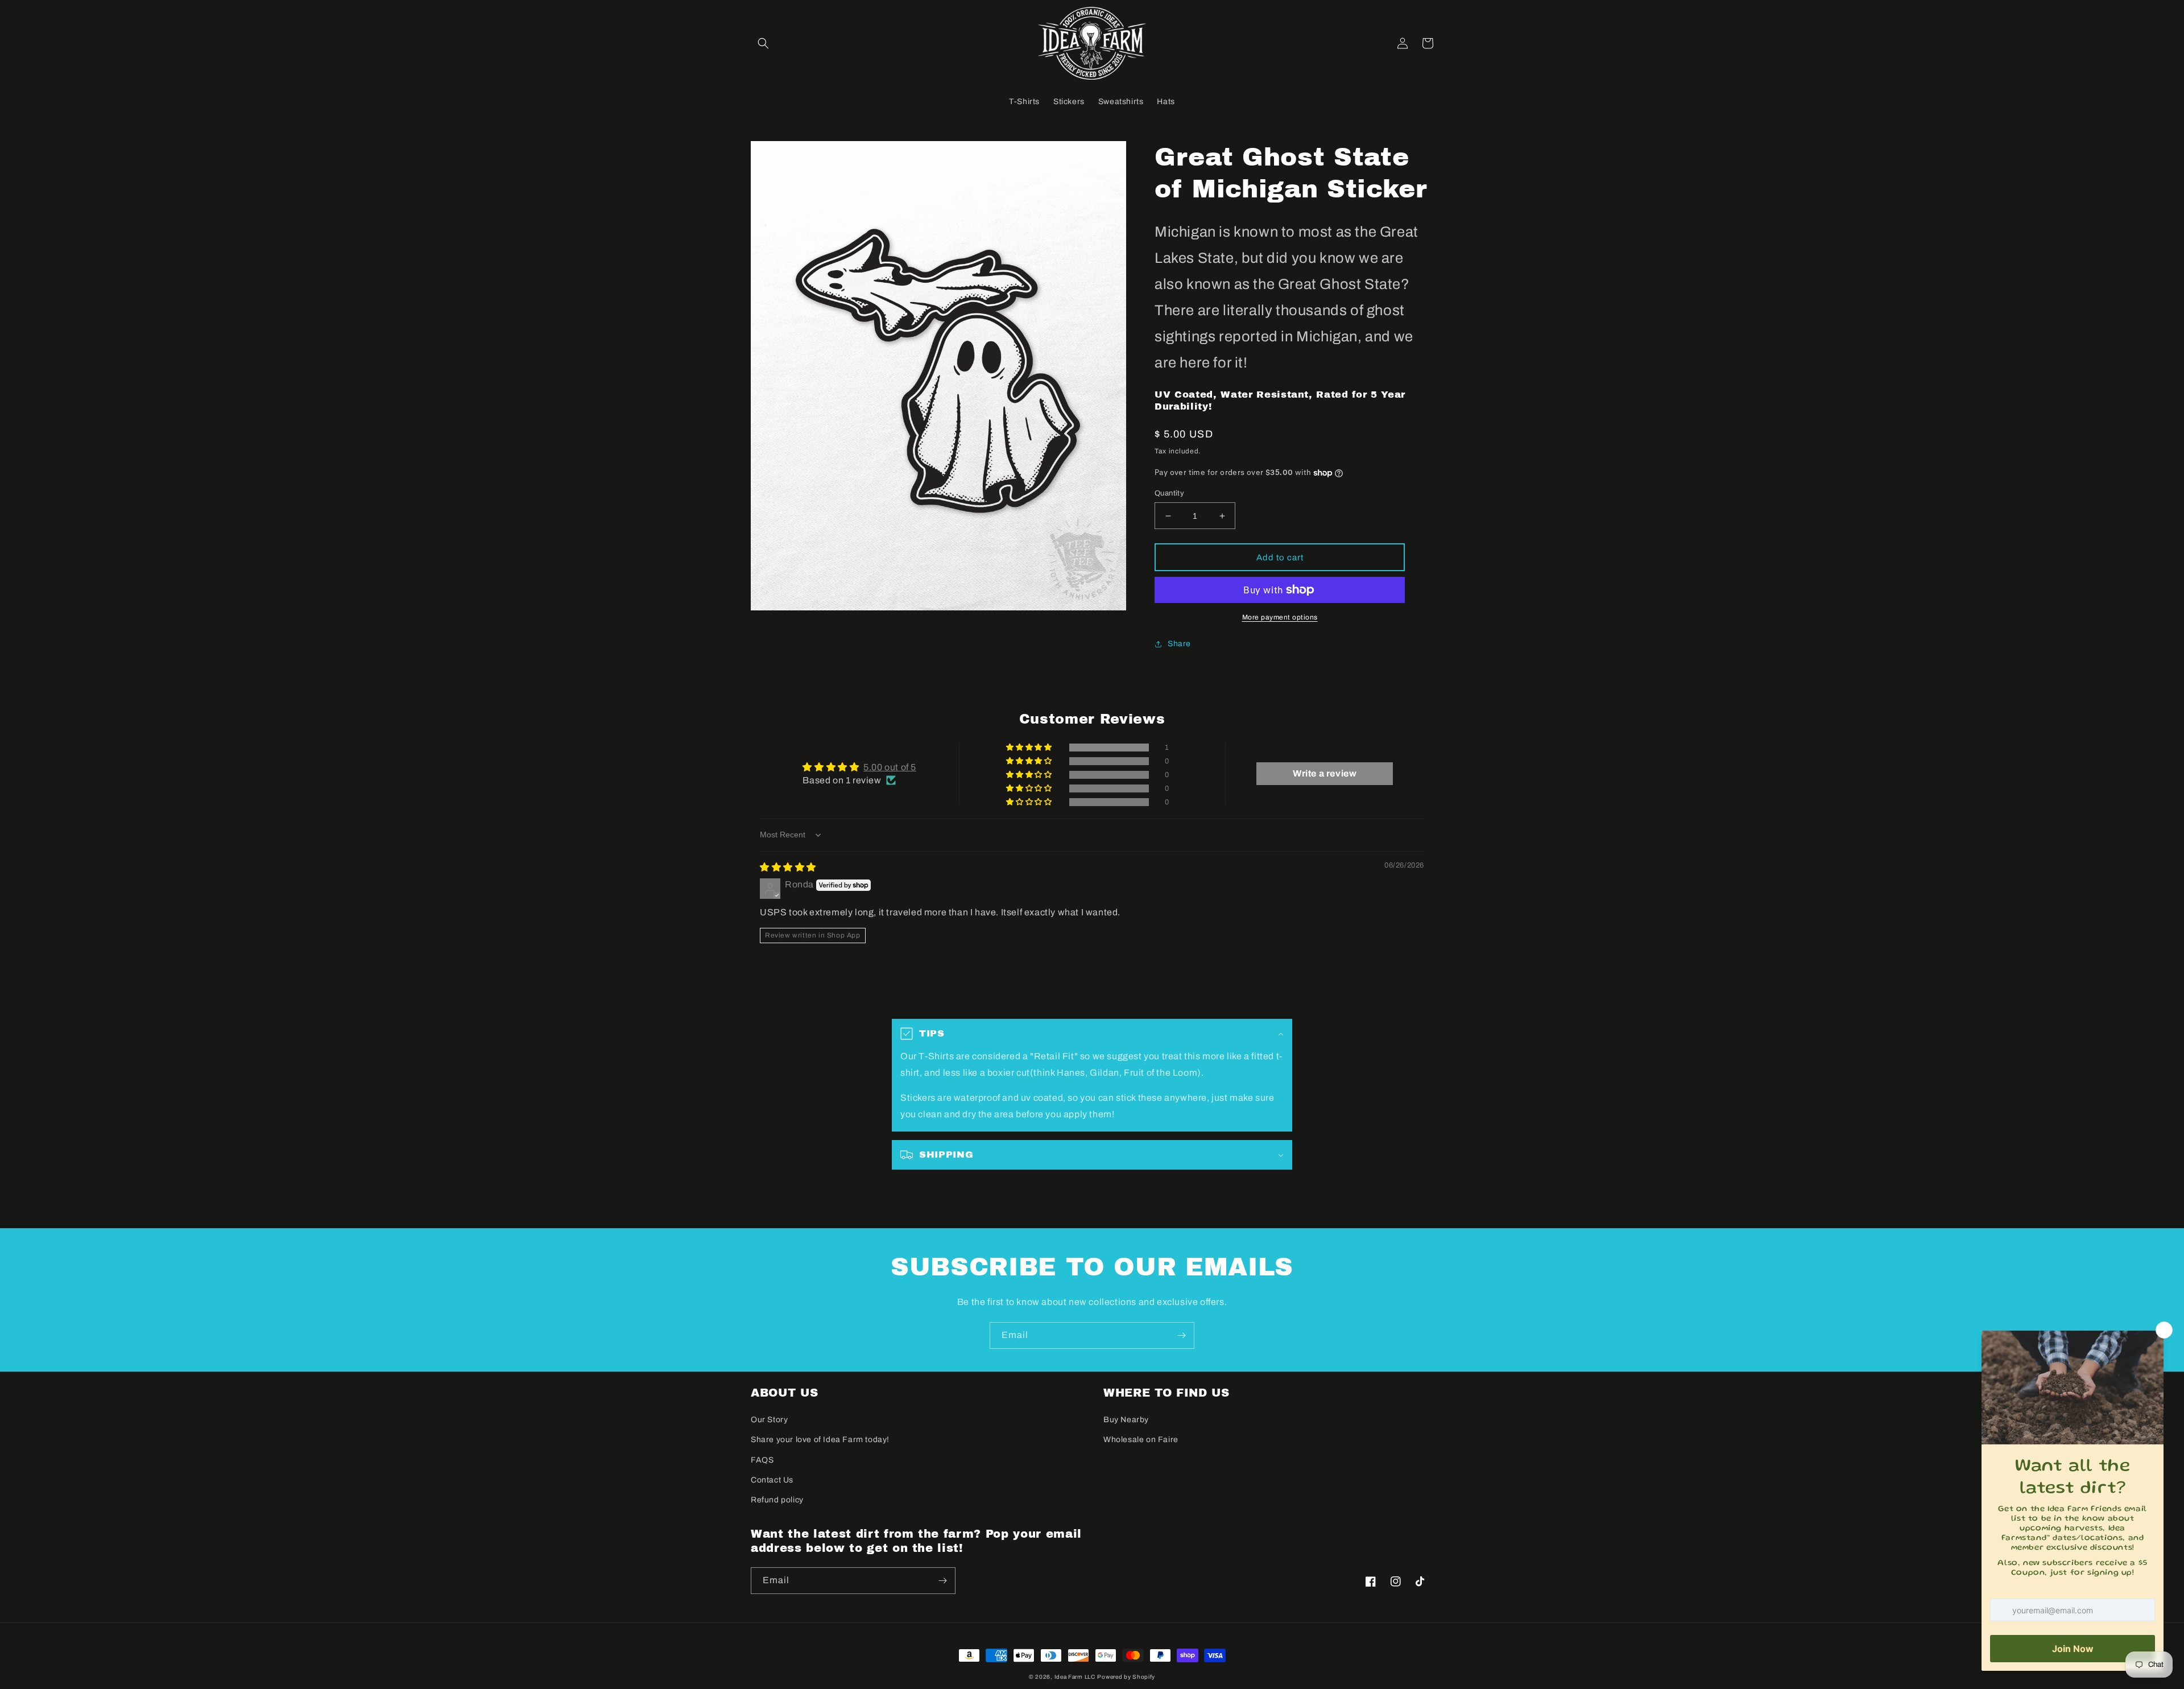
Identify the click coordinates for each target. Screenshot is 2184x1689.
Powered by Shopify (1126, 1677)
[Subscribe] (1181, 1335)
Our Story (769, 1420)
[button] (763, 43)
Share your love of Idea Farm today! (820, 1440)
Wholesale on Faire (1141, 1440)
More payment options (1280, 617)
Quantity (1169, 493)
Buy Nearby (1126, 1420)
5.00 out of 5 (890, 767)
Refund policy (777, 1500)
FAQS (762, 1460)
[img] (788, 867)
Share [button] (1179, 644)
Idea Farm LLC (1075, 1677)
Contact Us (772, 1480)
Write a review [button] (1325, 773)
